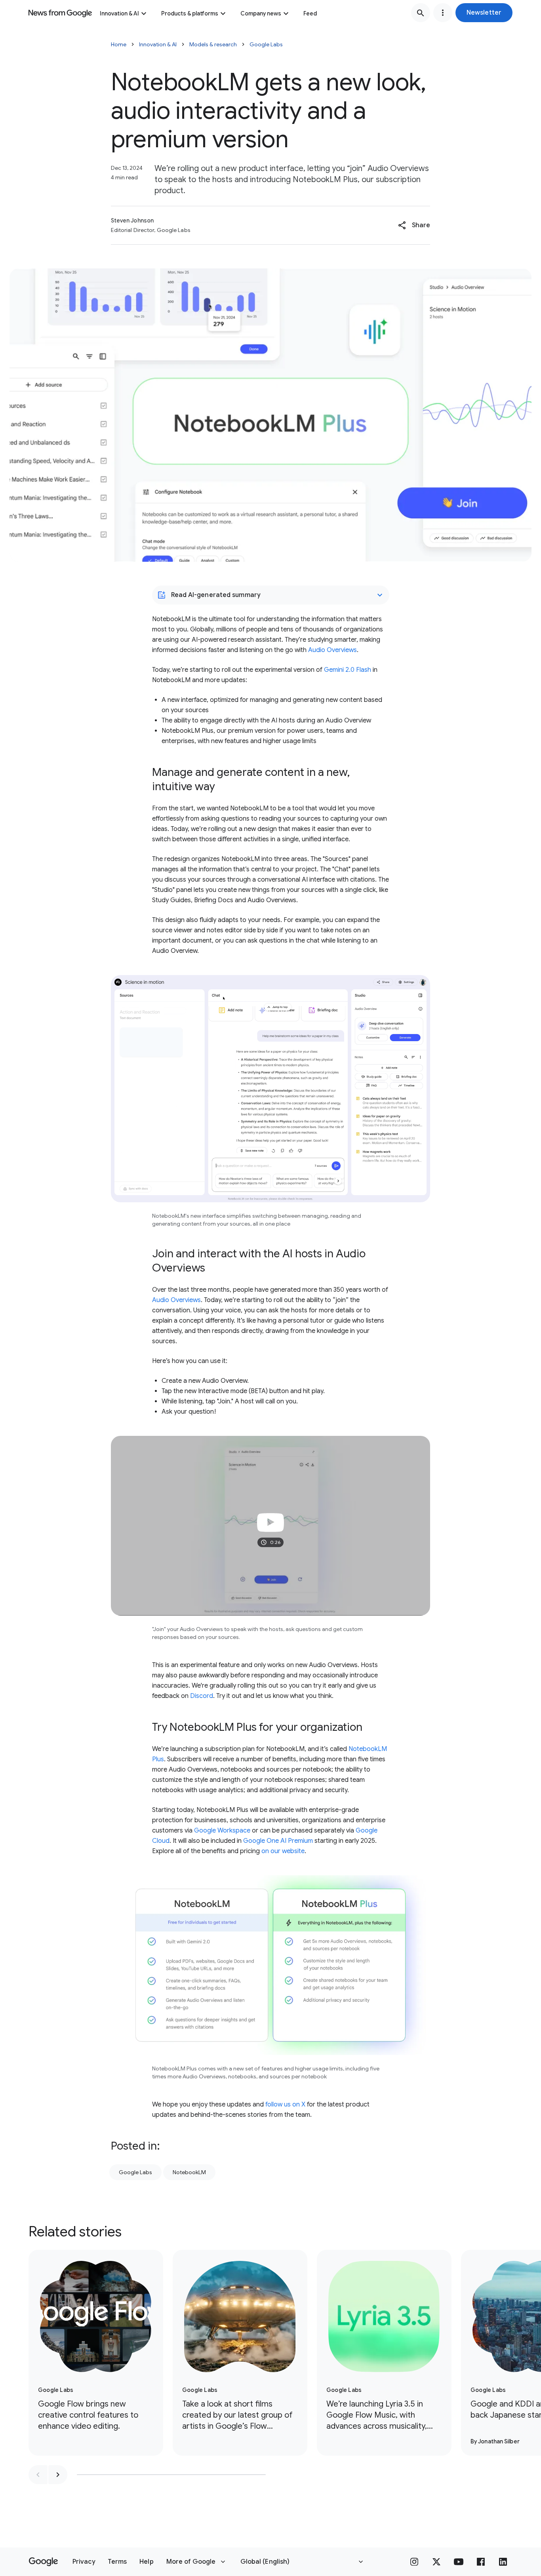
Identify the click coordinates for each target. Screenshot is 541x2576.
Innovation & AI (119, 13)
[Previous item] (38, 2475)
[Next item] (58, 2475)
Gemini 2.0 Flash (348, 670)
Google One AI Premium (278, 1841)
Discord (202, 1696)
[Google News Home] (60, 13)
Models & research (213, 44)
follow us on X (285, 2105)
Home (119, 44)
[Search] (421, 13)
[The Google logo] (43, 2562)
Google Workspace (222, 1831)
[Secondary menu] (443, 13)
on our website (283, 1851)
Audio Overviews (332, 650)
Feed (310, 13)
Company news (261, 13)
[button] (484, 13)
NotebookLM (189, 2172)
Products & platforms (190, 13)
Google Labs (266, 44)
